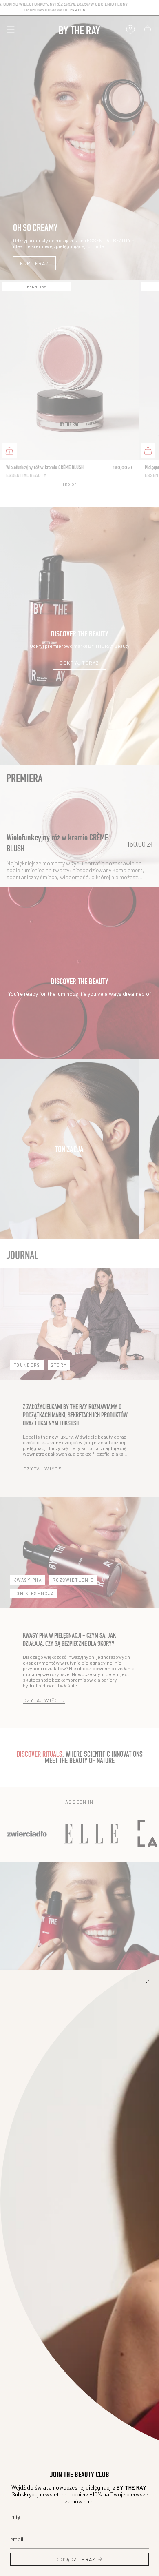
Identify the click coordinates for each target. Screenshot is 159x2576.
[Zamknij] (147, 1982)
